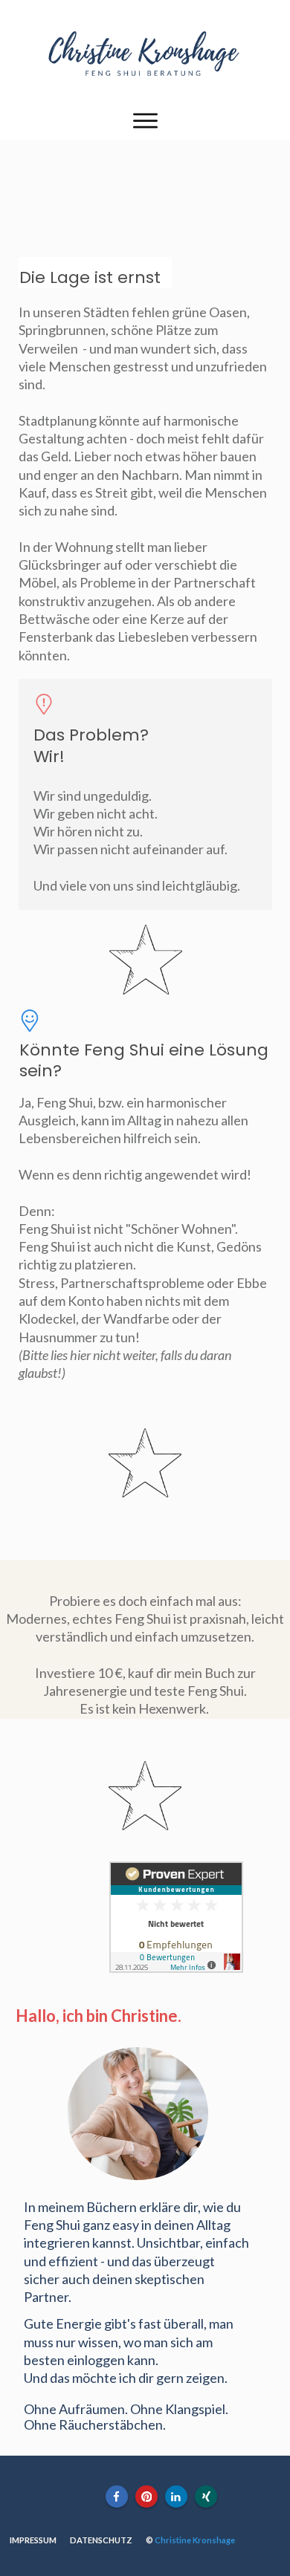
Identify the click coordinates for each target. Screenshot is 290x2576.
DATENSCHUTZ (101, 2540)
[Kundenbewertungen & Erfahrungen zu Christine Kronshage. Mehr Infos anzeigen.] (176, 1968)
